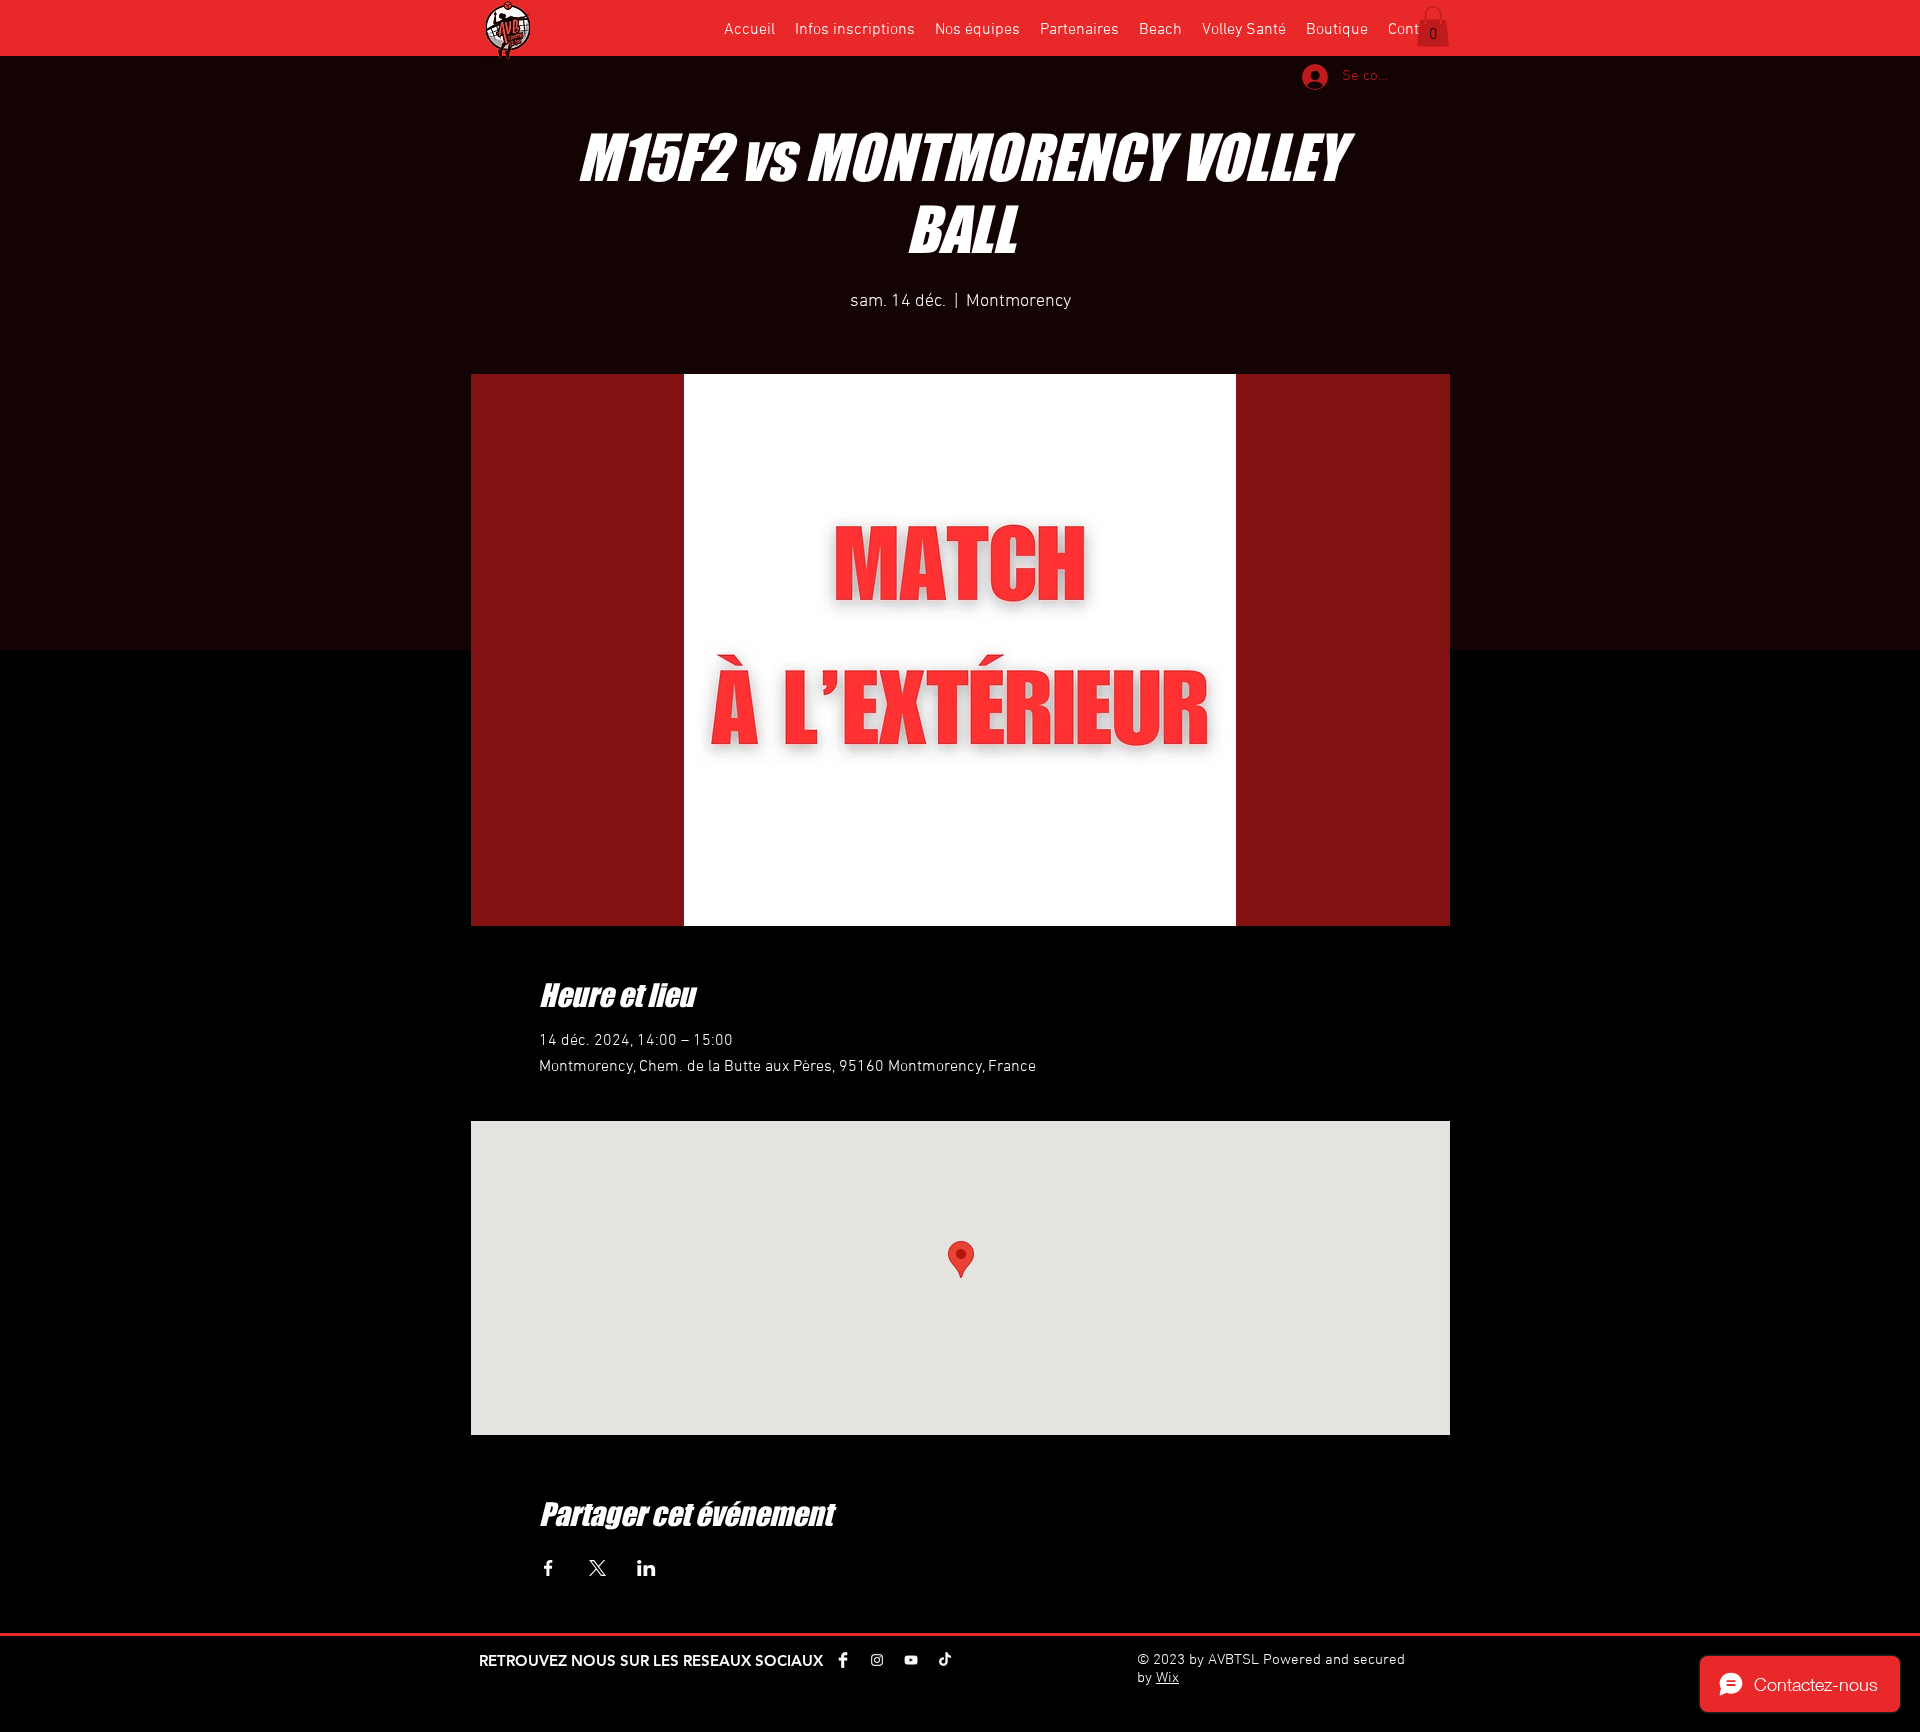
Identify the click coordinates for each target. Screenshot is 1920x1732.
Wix (1167, 1678)
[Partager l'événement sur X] (597, 1568)
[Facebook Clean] (843, 1660)
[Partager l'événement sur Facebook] (548, 1568)
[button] (1433, 26)
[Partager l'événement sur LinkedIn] (646, 1568)
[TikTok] (945, 1660)
